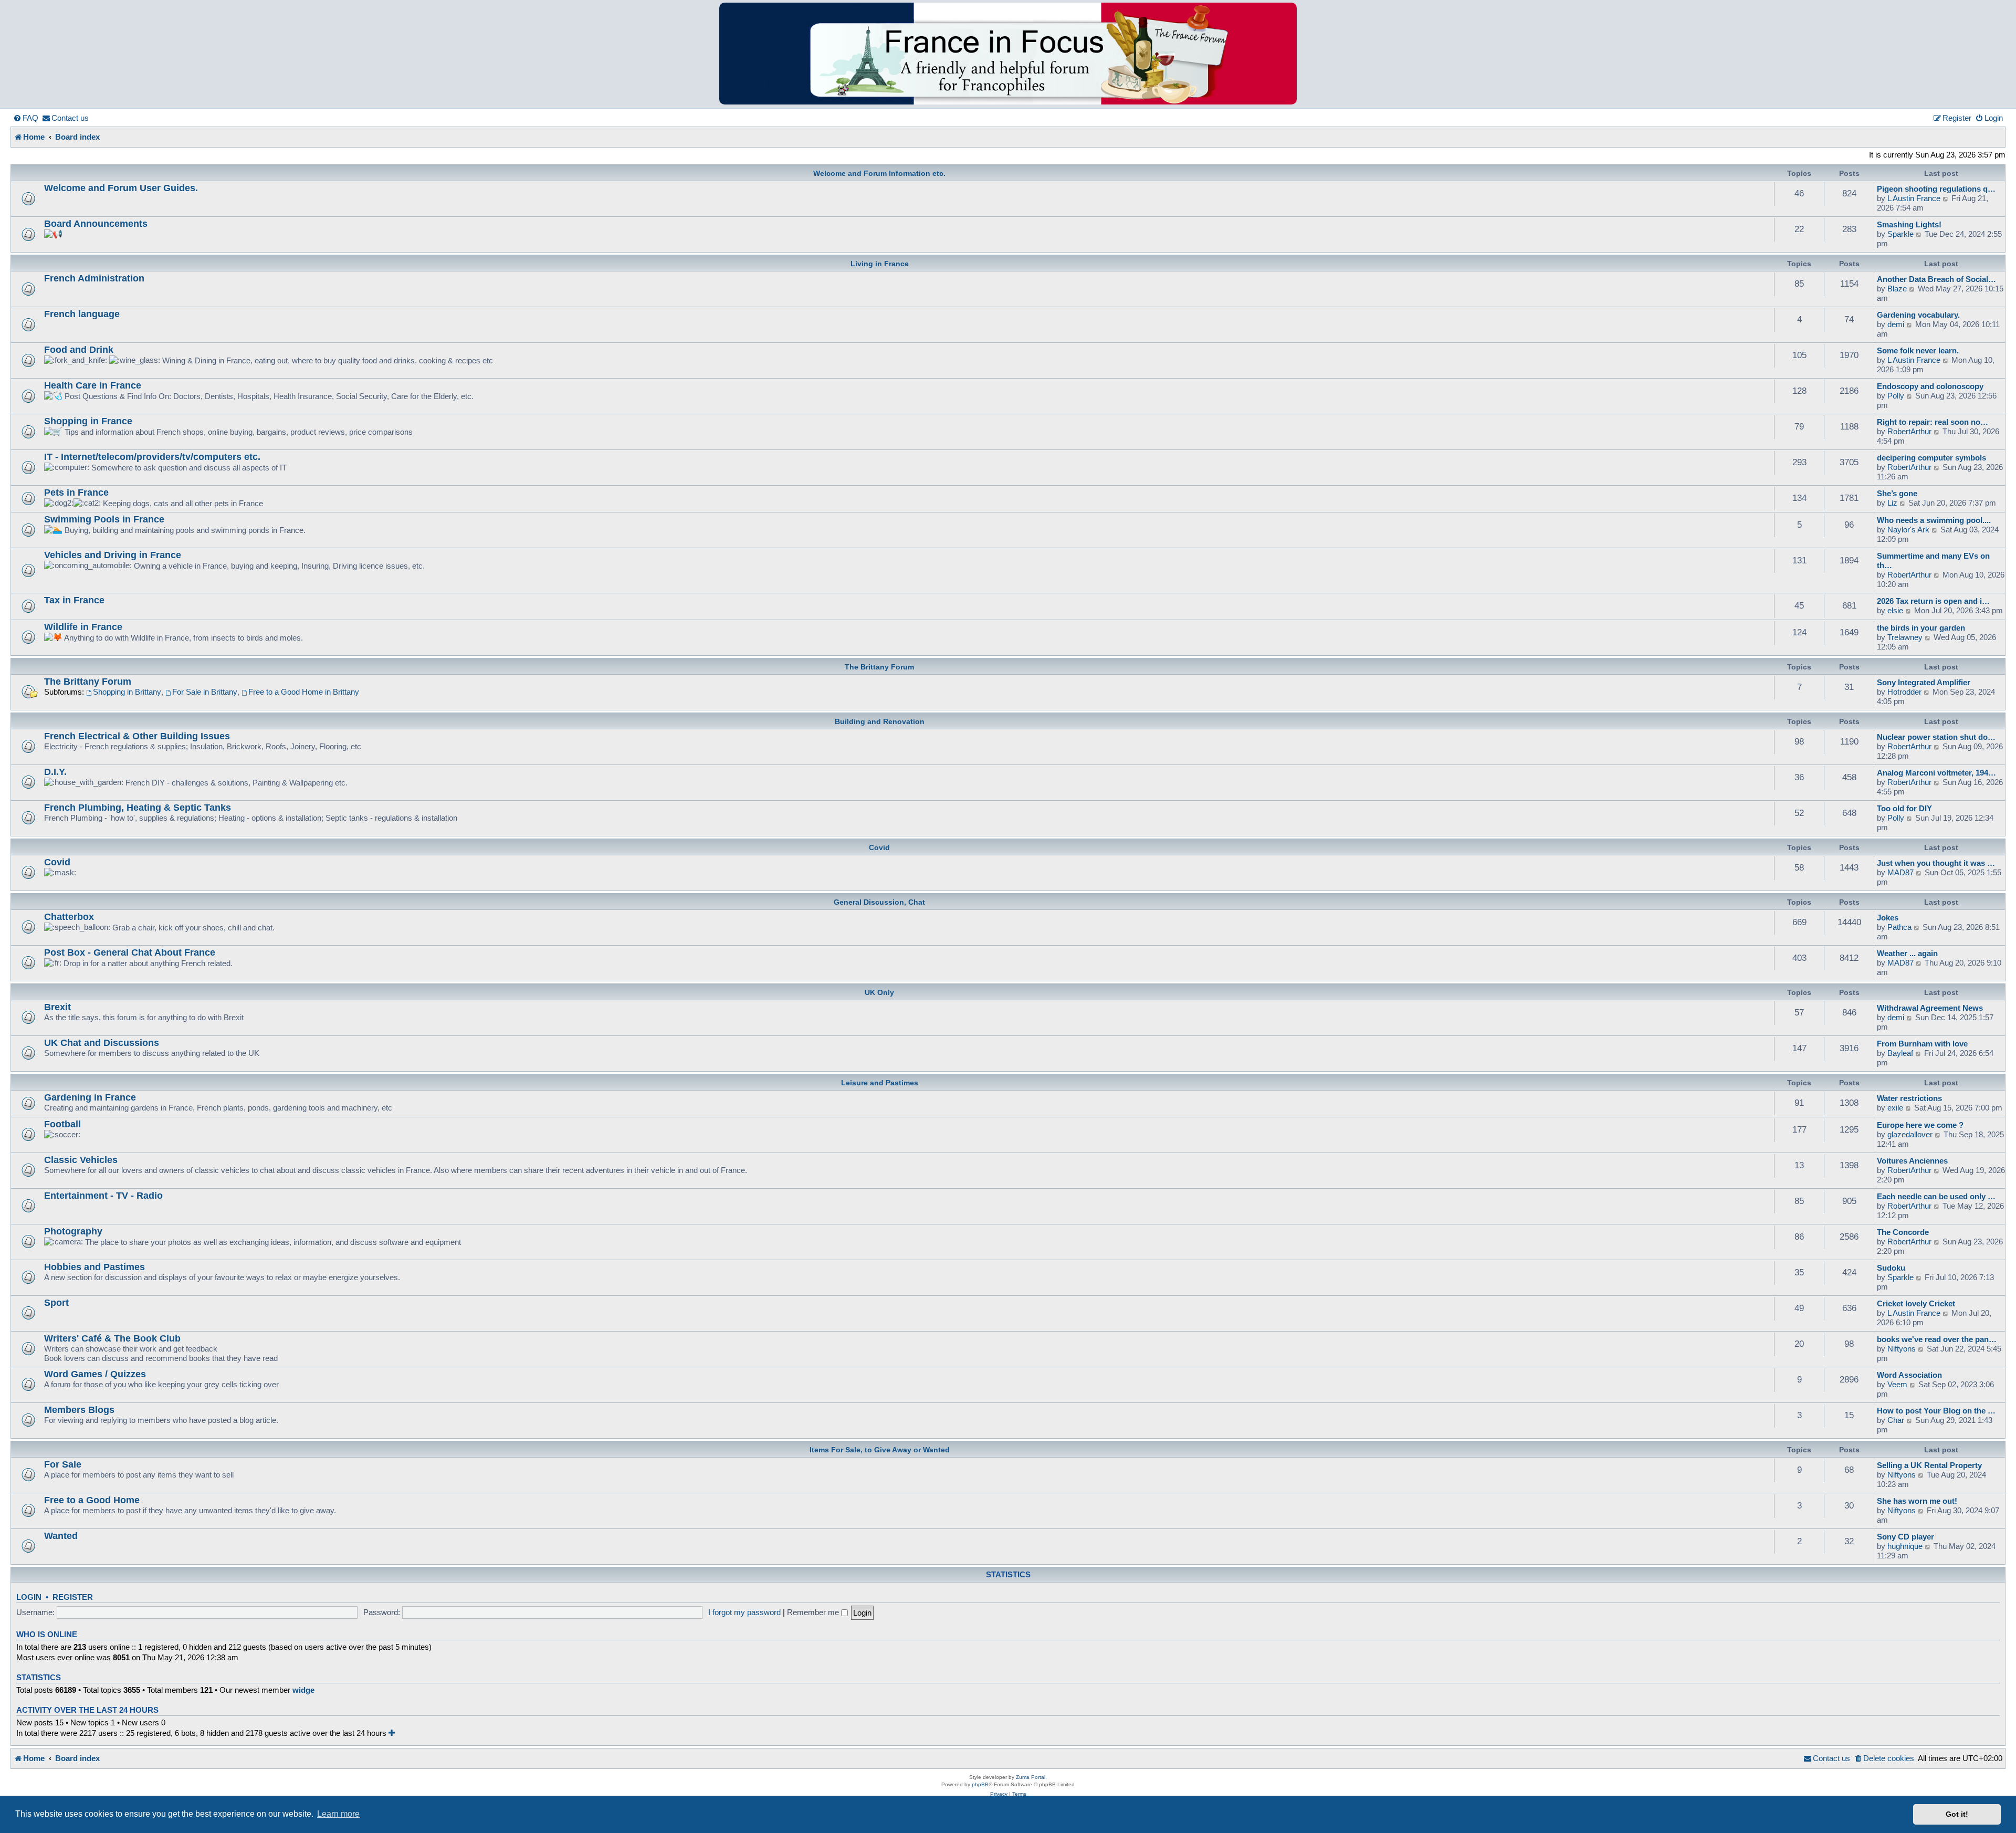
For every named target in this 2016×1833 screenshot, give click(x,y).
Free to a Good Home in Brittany (304, 692)
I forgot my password (744, 1612)
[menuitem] (26, 118)
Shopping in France (88, 421)
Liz (1892, 503)
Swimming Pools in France (104, 519)
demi (1896, 324)
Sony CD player (1905, 1537)
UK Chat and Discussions (102, 1043)
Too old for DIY (1904, 808)
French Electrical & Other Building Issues (137, 736)
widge (303, 1690)
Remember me (814, 1612)
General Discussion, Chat (879, 902)
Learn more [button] (338, 1814)
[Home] (1008, 54)
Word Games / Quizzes (95, 1374)
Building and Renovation (880, 721)
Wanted (61, 1536)
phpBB (980, 1784)
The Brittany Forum (879, 667)
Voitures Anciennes (1912, 1161)
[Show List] (392, 1733)
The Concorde (1903, 1232)
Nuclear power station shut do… (1936, 737)
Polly (1896, 396)
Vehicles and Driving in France (113, 555)
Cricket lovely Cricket (1916, 1303)
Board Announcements (96, 223)
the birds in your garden (1921, 628)
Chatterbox (69, 916)
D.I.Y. (55, 772)
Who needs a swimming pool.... (1934, 520)
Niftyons (1902, 1349)
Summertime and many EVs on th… (1933, 561)
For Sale (63, 1464)
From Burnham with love (1922, 1044)
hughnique (1905, 1546)
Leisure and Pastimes (880, 1083)
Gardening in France (90, 1097)
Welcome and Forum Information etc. (879, 173)
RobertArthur (1909, 431)
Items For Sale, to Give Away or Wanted (880, 1450)
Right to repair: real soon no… (1933, 422)
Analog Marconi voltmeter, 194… (1936, 773)
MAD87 (1900, 872)
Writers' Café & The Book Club (112, 1338)
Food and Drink (79, 349)
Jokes (1888, 918)
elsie (1895, 610)
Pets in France (76, 492)
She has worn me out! (1917, 1501)
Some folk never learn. (1918, 350)
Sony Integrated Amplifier (1924, 682)
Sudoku (1891, 1268)
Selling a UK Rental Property (1929, 1465)
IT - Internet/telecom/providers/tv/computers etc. (152, 457)
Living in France (880, 264)
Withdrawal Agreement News (1930, 1008)
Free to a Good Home (92, 1500)
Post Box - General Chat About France (130, 952)
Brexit (57, 1007)
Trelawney (1905, 637)
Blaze (1897, 289)
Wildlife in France (83, 627)
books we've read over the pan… (1937, 1339)
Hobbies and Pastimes (94, 1267)
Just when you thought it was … (1936, 863)
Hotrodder (1904, 692)
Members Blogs (79, 1410)
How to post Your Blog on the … (1936, 1411)
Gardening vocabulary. (1918, 315)
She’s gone (1897, 493)
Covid (879, 847)
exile (1895, 1108)
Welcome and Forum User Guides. (121, 188)
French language (82, 314)
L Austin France (1914, 198)
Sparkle (1900, 234)
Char (1896, 1420)
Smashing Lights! (1909, 224)
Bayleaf (1900, 1053)
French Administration (94, 278)
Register (73, 1597)
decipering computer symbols (1931, 458)
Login (29, 1597)
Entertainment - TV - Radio (103, 1195)
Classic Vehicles (81, 1160)
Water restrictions (1909, 1098)
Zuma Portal (1031, 1777)
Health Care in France (93, 385)
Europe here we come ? (1920, 1125)
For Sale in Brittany (205, 692)
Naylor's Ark (1908, 530)
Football (62, 1124)
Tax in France (74, 600)
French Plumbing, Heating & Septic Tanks (138, 807)
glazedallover (1910, 1134)
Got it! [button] (1957, 1814)
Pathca (1899, 927)
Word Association (1909, 1375)
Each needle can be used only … (1936, 1196)
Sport (56, 1302)
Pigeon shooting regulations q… (1936, 189)
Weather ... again (1907, 953)
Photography (73, 1231)
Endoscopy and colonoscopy (1930, 386)
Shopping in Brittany (127, 692)
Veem (1897, 1384)
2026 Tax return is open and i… (1933, 601)
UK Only (879, 992)
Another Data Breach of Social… (1936, 279)
